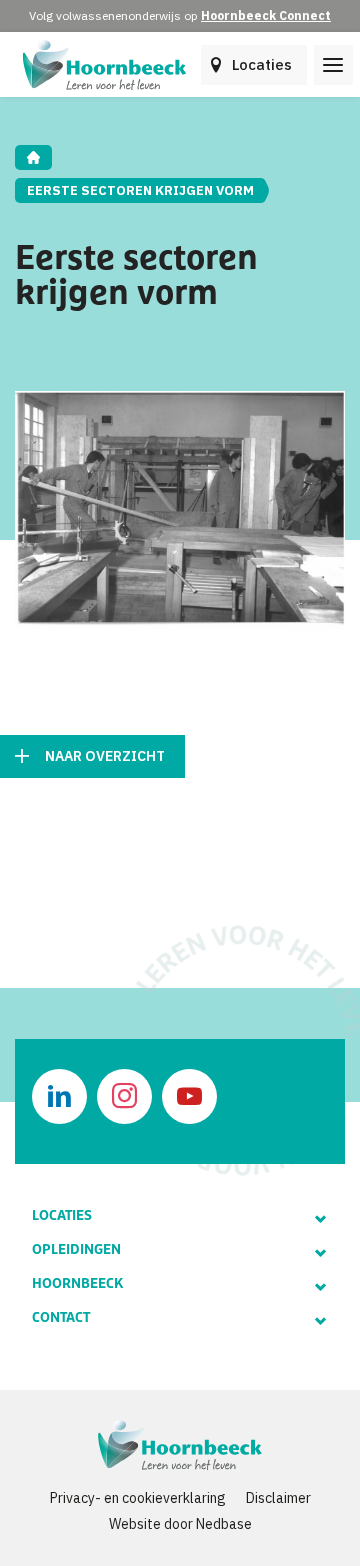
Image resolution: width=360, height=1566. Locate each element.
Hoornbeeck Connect (266, 15)
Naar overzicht (105, 756)
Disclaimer (278, 1498)
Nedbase (224, 1524)
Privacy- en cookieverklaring (138, 1498)
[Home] (33, 157)
